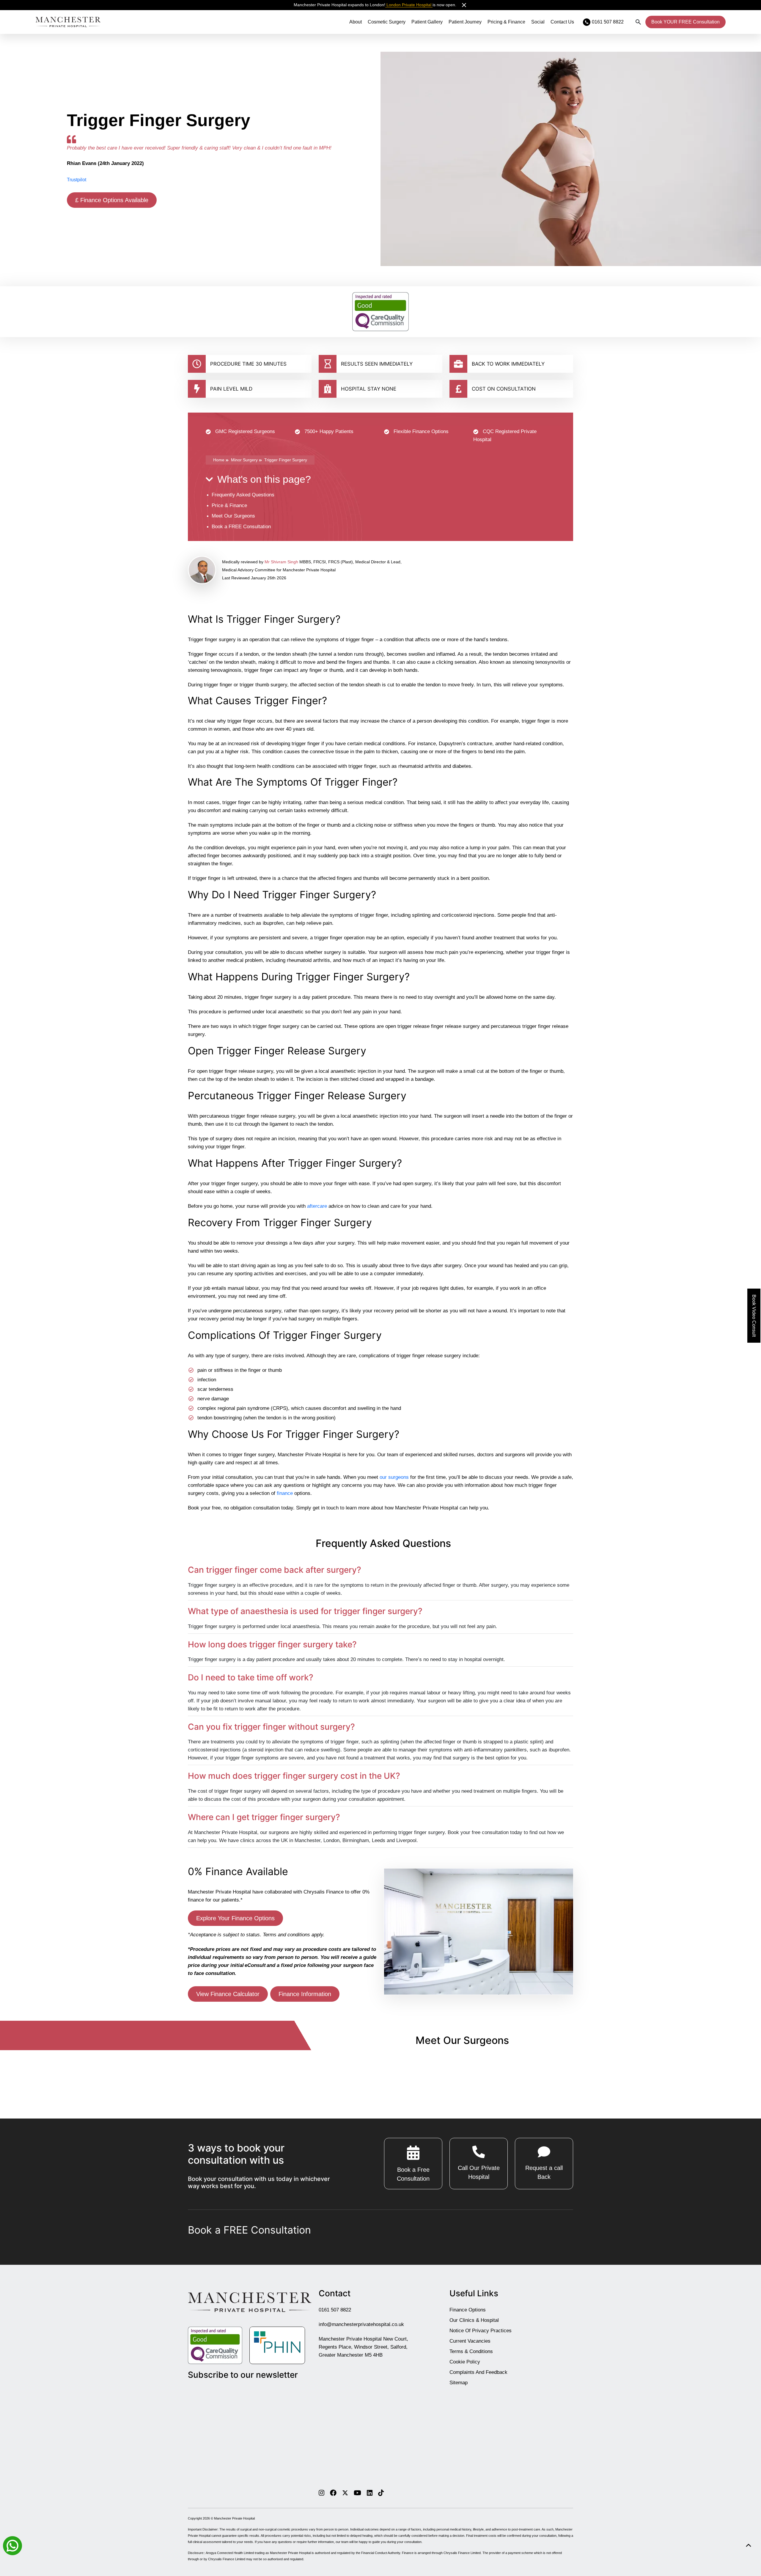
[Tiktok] (381, 2492)
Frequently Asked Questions (243, 495)
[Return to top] (748, 2546)
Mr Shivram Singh (281, 562)
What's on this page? (264, 479)
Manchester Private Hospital (234, 2518)
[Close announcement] (464, 5)
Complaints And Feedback (478, 2372)
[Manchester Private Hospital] (250, 2302)
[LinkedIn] (370, 2492)
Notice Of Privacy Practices (481, 2331)
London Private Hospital (409, 5)
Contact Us (562, 22)
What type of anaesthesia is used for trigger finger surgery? (305, 1611)
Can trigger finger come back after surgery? (275, 1570)
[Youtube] (357, 2492)
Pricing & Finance (506, 22)
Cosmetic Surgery (387, 22)
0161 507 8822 (335, 2310)
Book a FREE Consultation (241, 527)
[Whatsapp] (12, 2545)
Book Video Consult (754, 1316)
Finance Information (305, 1994)
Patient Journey (465, 22)
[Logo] (68, 22)
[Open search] (638, 22)
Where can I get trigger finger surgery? (264, 1817)
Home (219, 460)
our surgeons (394, 1477)
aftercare (317, 1206)
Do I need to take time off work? (251, 1678)
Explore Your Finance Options (235, 1918)
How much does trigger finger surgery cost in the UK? (294, 1776)
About (356, 22)
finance (285, 1493)
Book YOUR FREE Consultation (685, 22)
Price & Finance (229, 505)
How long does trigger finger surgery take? (272, 1645)
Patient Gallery (427, 22)
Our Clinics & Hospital (474, 2320)
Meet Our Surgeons (233, 516)
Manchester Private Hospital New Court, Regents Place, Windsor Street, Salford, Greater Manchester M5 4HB (363, 2347)
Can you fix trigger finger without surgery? (271, 1727)
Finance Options (468, 2310)
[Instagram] (321, 2492)
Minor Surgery (244, 460)
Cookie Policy (465, 2362)
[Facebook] (333, 2492)
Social (538, 22)
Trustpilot (77, 180)
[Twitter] (345, 2492)
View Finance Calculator (228, 1994)
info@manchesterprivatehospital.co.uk (361, 2324)
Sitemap (459, 2383)
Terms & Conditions (471, 2351)
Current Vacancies (470, 2341)
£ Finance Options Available (112, 200)
